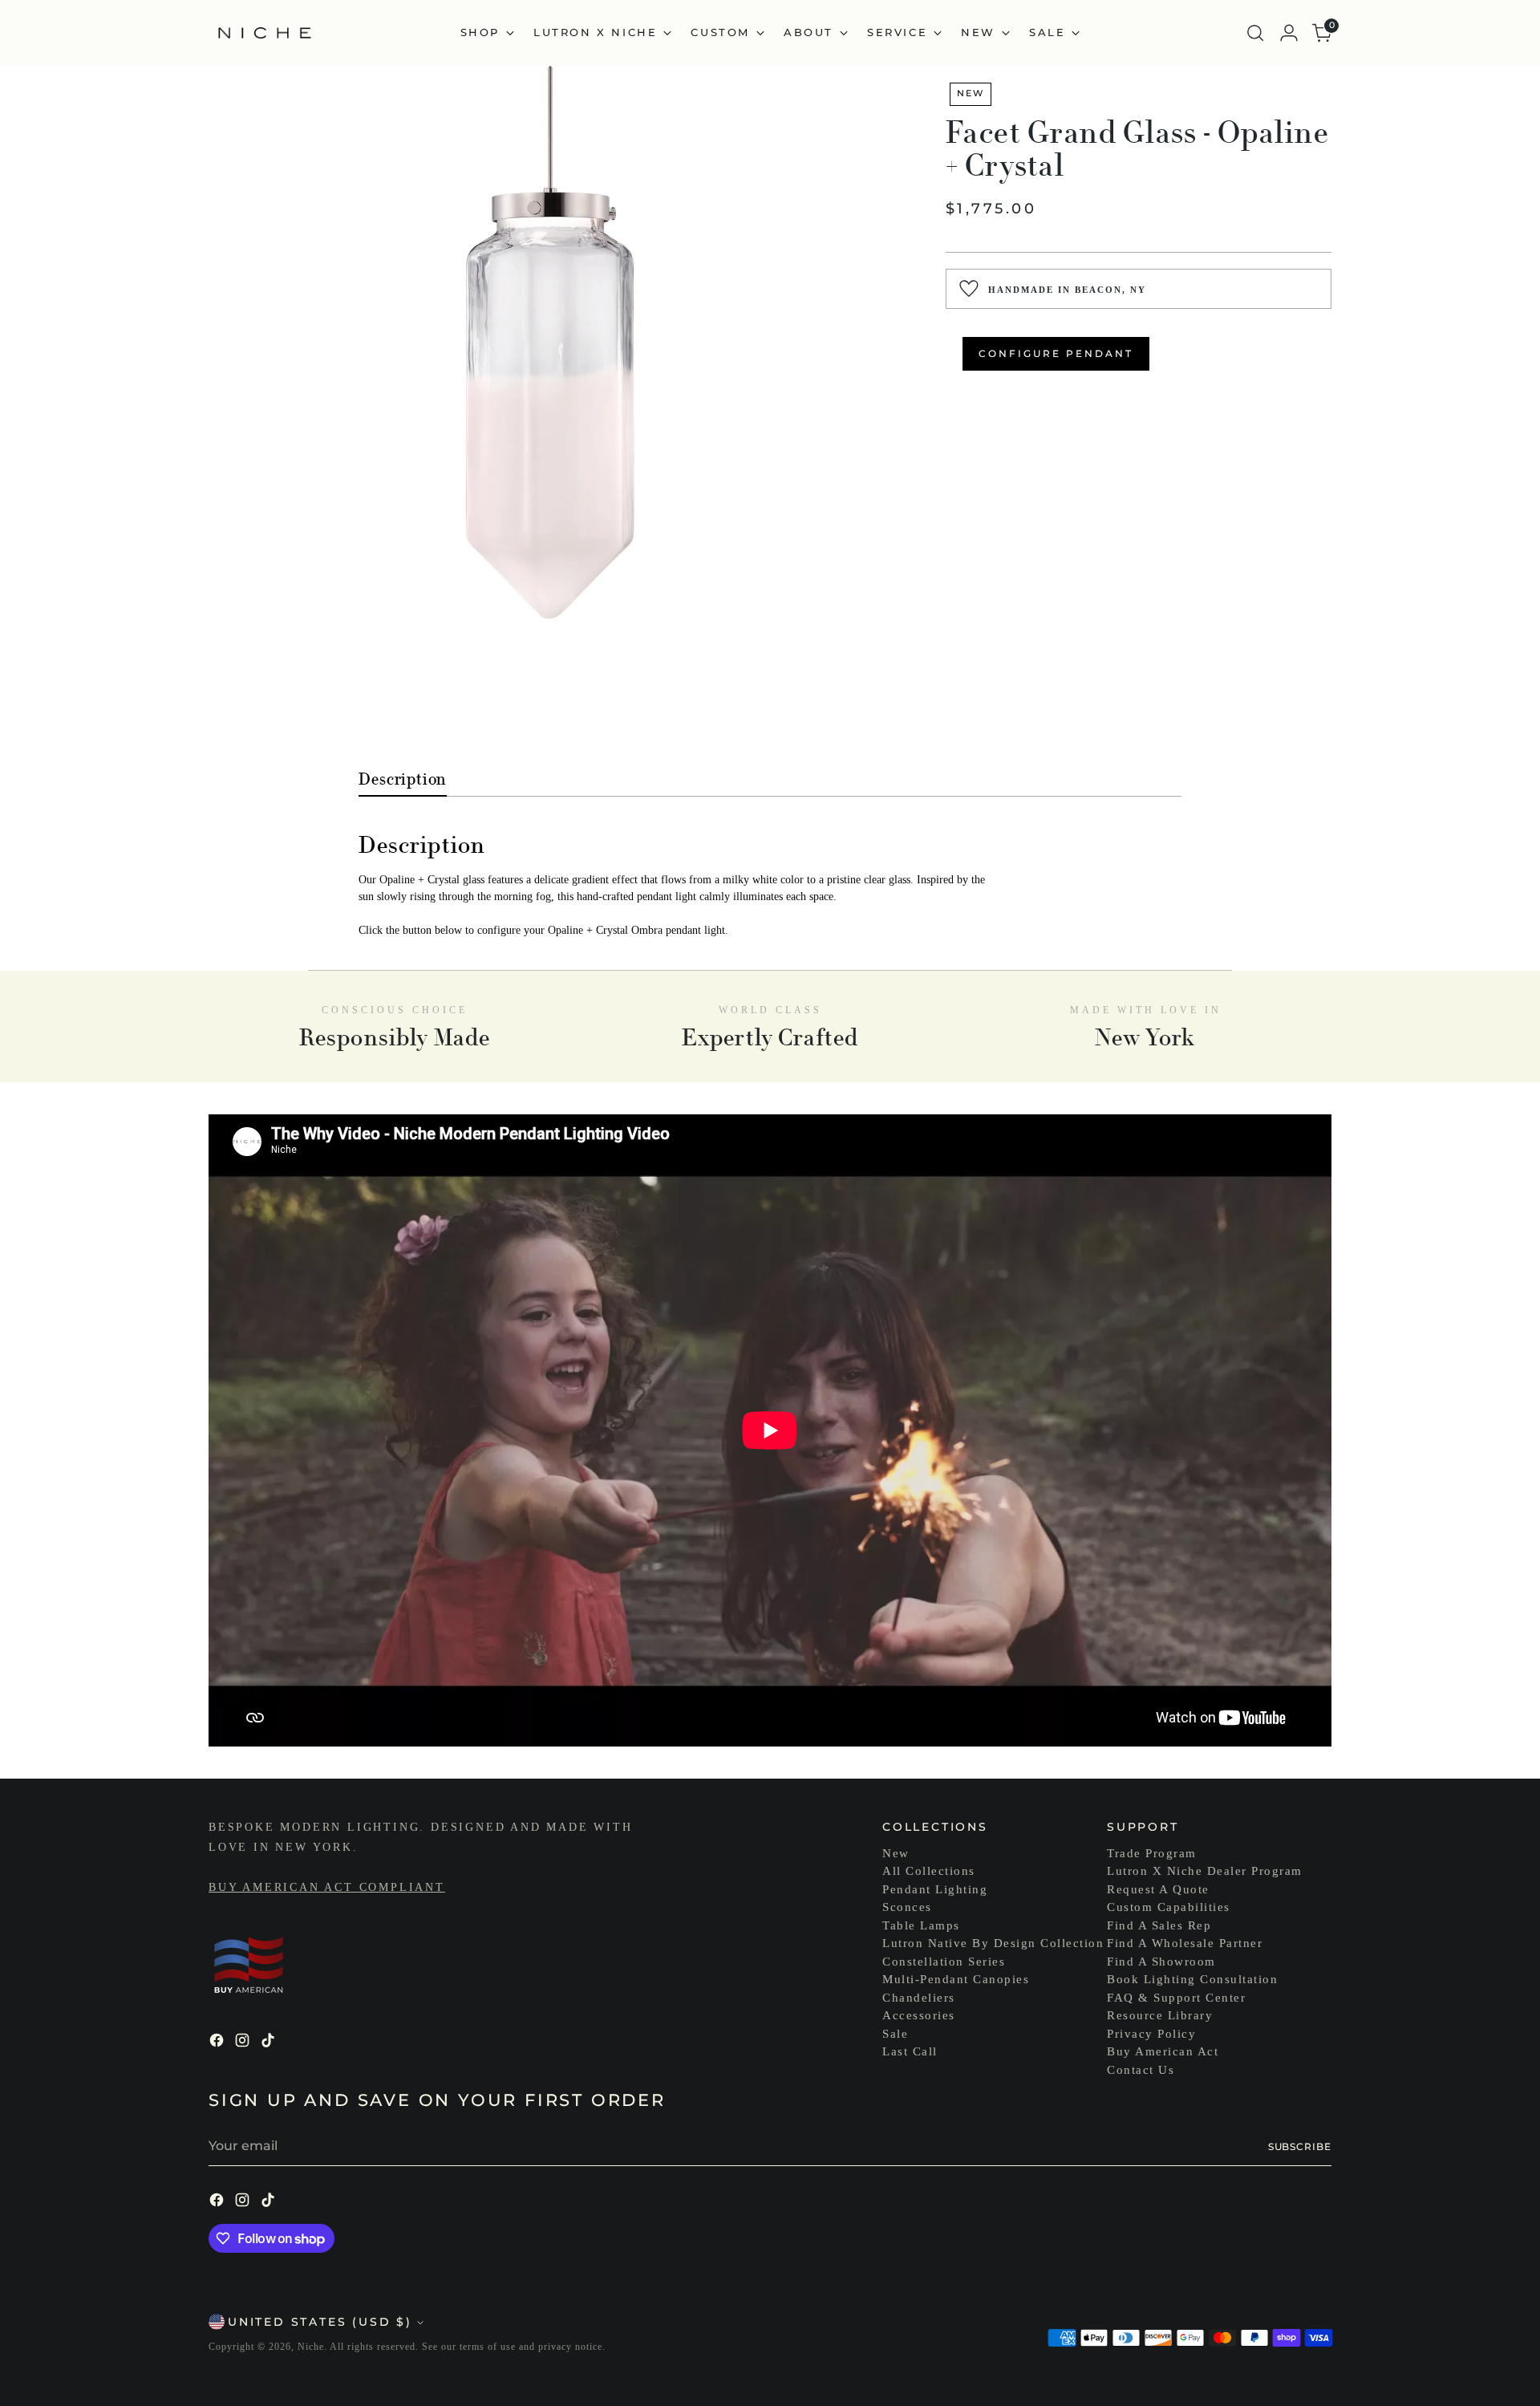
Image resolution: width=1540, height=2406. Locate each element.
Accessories (919, 2015)
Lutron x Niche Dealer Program (1205, 1871)
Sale (895, 2034)
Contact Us (1141, 2070)
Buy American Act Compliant (327, 1887)
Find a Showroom (1161, 1962)
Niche (311, 2347)
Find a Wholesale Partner (1185, 1943)
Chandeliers (919, 1998)
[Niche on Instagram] (244, 2043)
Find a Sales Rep (1159, 1925)
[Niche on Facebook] (218, 2043)
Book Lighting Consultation (1192, 1979)
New (896, 1853)
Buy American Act (1163, 2051)
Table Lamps (921, 1925)
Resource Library (1160, 2015)
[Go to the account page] (1289, 33)
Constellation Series (944, 1962)
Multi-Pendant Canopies (956, 1979)
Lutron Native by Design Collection (993, 1943)
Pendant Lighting (935, 1889)
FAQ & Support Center (1176, 1998)
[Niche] (265, 33)
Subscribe (1300, 2146)
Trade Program (1152, 1853)
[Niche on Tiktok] (269, 2043)
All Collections (929, 1871)
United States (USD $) (320, 2322)
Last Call (910, 2051)
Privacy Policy (1151, 2034)
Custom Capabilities (1169, 1907)
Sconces (907, 1907)
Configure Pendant (1056, 353)
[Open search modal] (1255, 33)
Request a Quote (1158, 1889)
